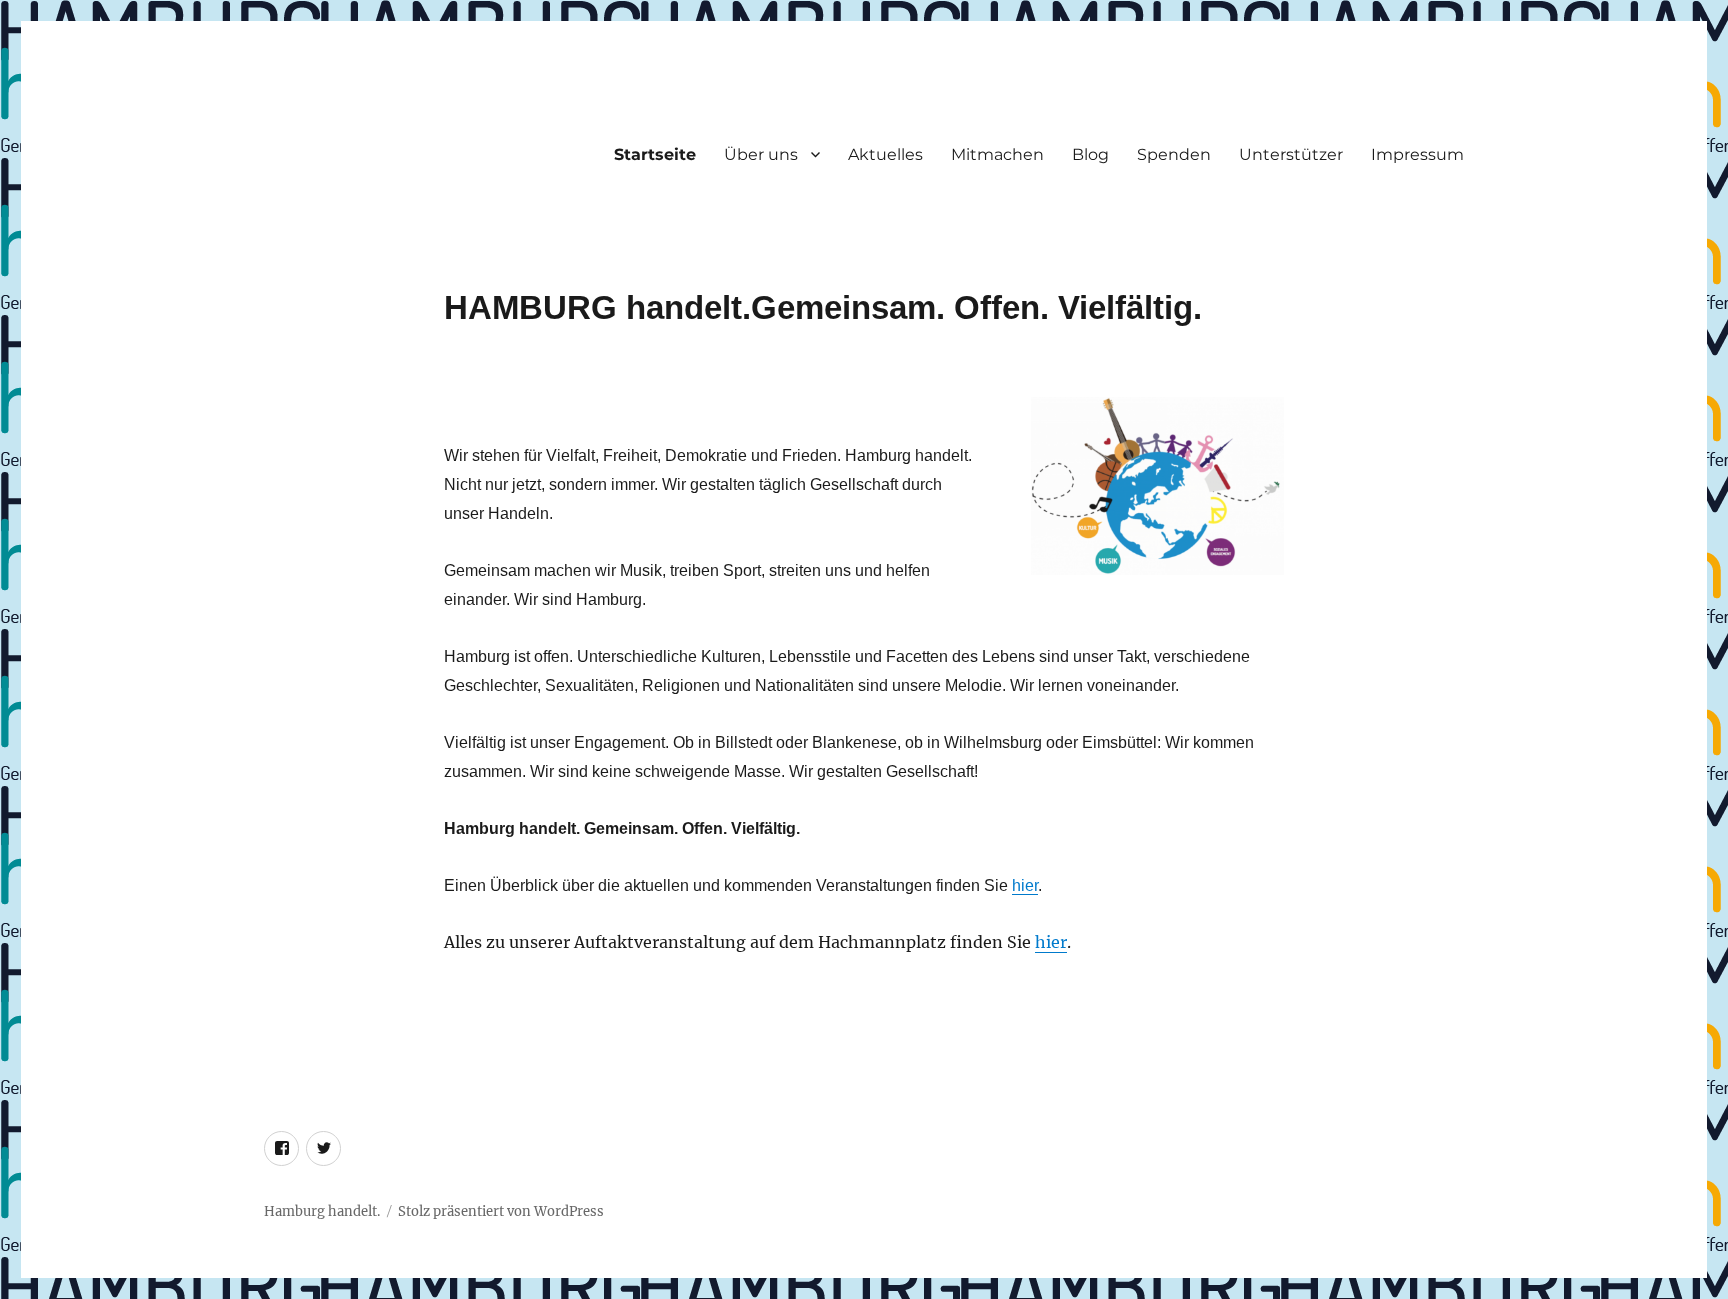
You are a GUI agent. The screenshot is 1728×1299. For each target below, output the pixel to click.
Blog (1090, 154)
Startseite (655, 154)
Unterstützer (1291, 154)
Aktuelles (885, 154)
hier (1025, 885)
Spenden (1174, 154)
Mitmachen (997, 154)
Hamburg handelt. (322, 1211)
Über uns (761, 154)
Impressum (1417, 154)
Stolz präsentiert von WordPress (501, 1211)
